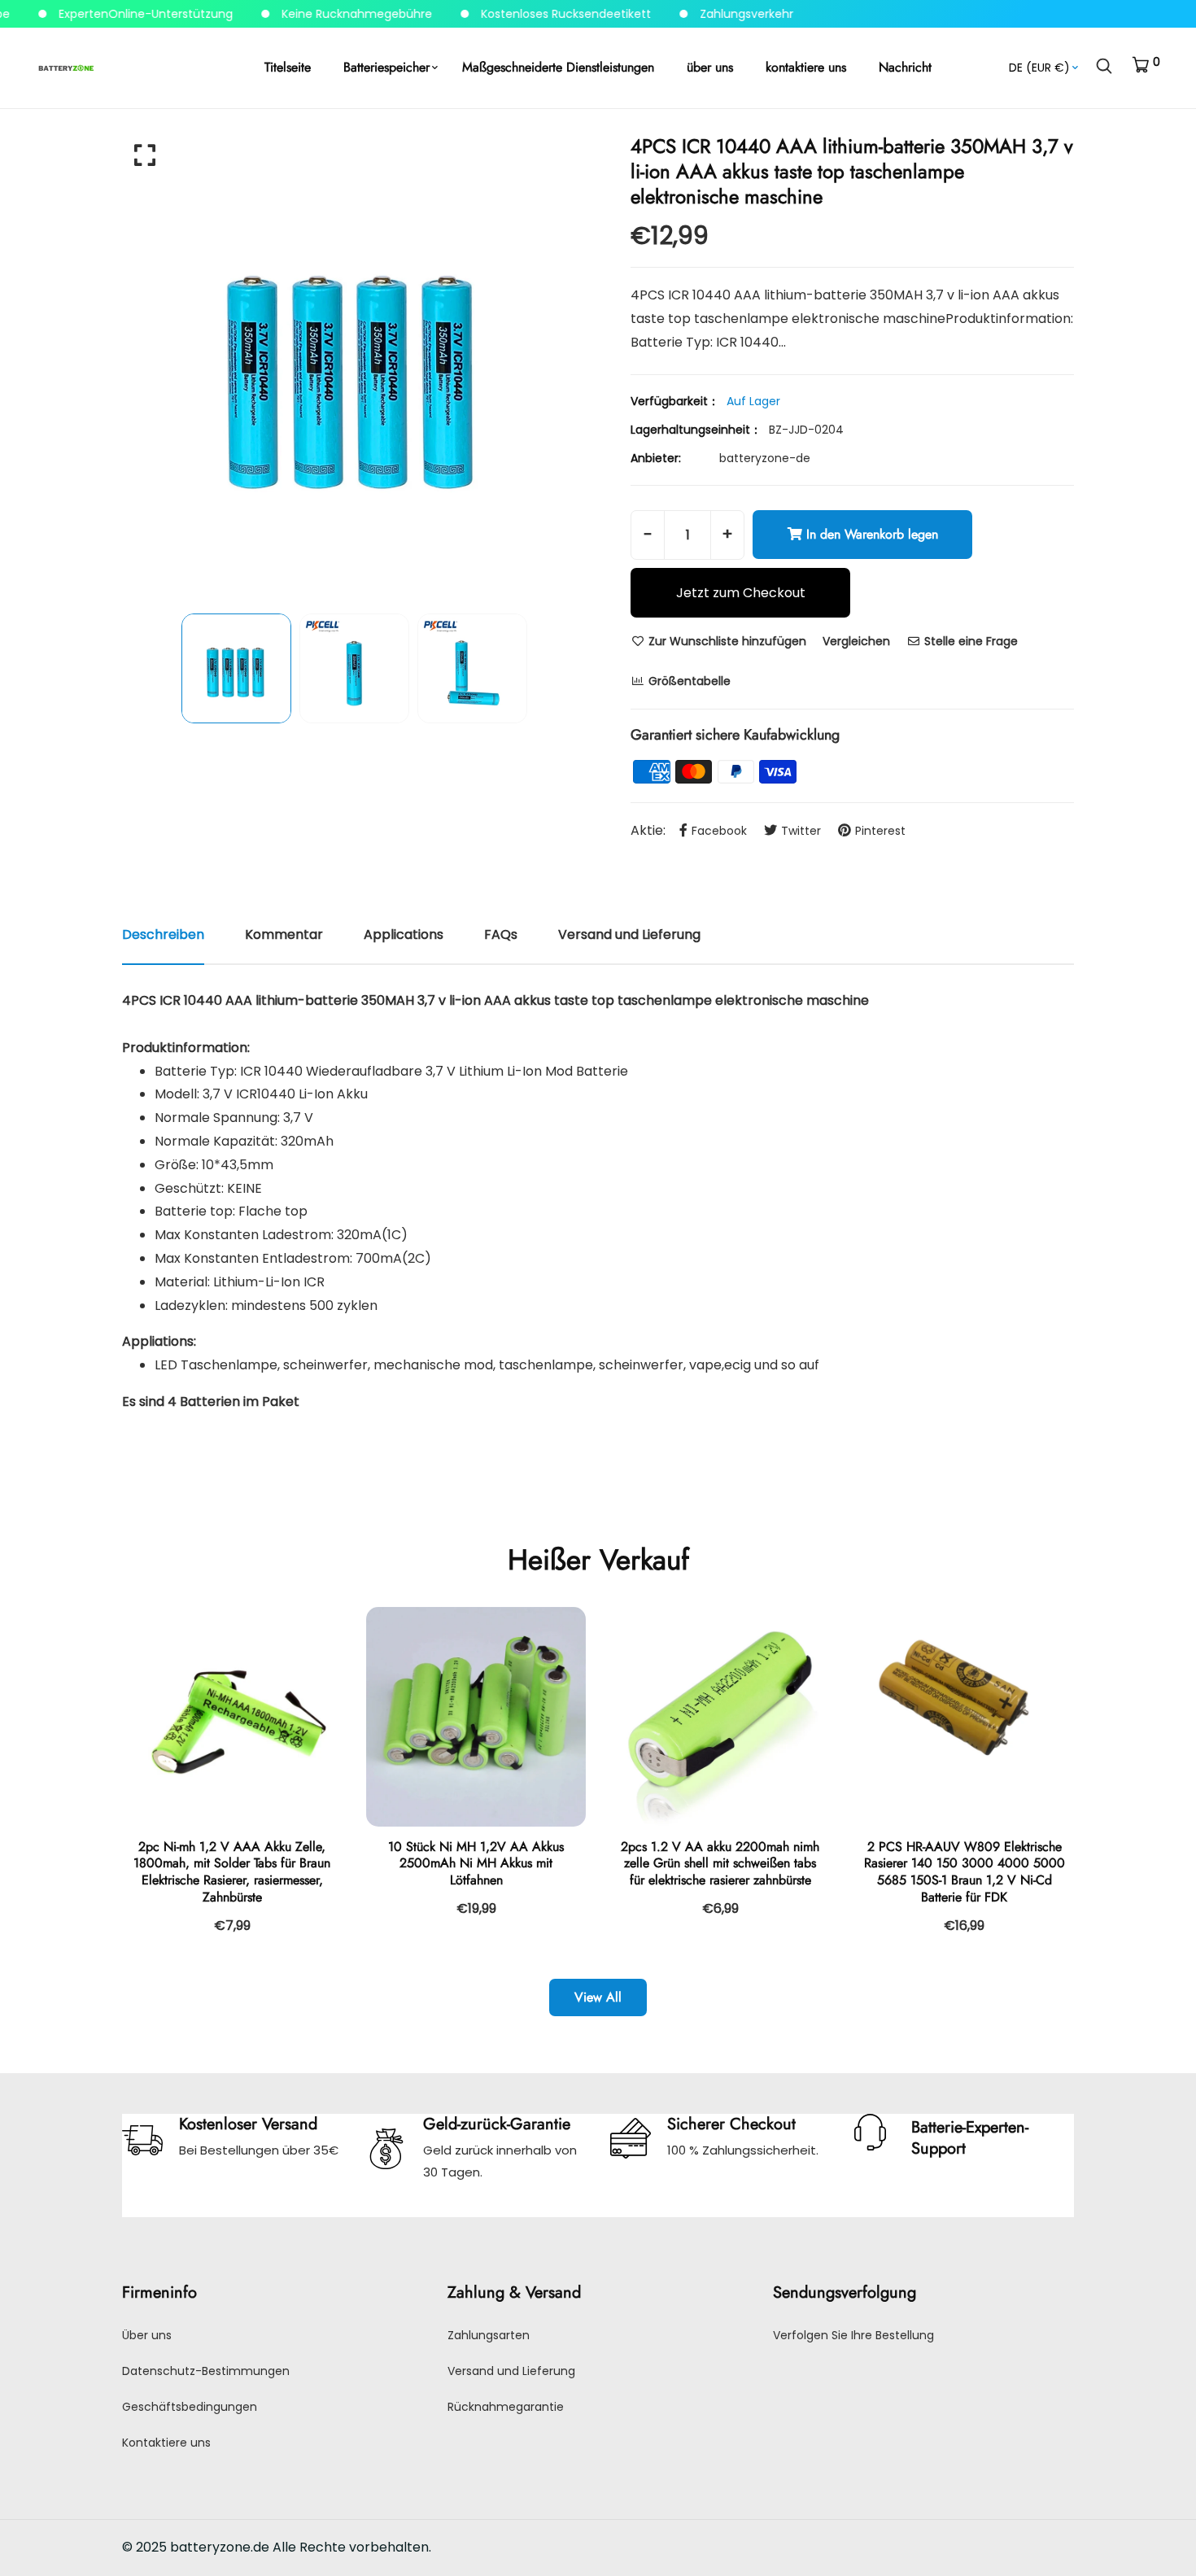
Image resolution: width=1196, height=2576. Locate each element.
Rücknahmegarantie (506, 2407)
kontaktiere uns (806, 67)
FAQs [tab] (501, 934)
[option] (354, 365)
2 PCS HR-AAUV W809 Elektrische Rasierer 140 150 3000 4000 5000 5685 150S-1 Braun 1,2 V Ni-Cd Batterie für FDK (965, 1872)
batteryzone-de (765, 458)
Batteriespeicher (386, 67)
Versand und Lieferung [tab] (629, 934)
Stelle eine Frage (969, 641)
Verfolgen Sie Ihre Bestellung (853, 2335)
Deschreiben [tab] (163, 934)
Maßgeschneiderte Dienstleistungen (558, 67)
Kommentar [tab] (284, 934)
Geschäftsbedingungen (190, 2407)
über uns (710, 67)
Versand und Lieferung (511, 2371)
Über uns (147, 2335)
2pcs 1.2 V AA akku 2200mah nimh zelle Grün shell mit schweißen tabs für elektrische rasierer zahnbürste (720, 1864)
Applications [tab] (404, 934)
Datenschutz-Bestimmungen (206, 2371)
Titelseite (288, 67)
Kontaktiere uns (166, 2443)
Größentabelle (688, 681)
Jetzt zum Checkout (741, 593)
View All (598, 1997)
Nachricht (905, 67)
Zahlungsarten (489, 2335)
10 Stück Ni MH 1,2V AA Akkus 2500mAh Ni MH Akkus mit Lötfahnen (476, 1864)
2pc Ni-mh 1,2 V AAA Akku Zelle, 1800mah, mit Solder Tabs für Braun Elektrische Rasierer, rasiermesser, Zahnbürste (232, 1872)
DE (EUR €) (1039, 68)
